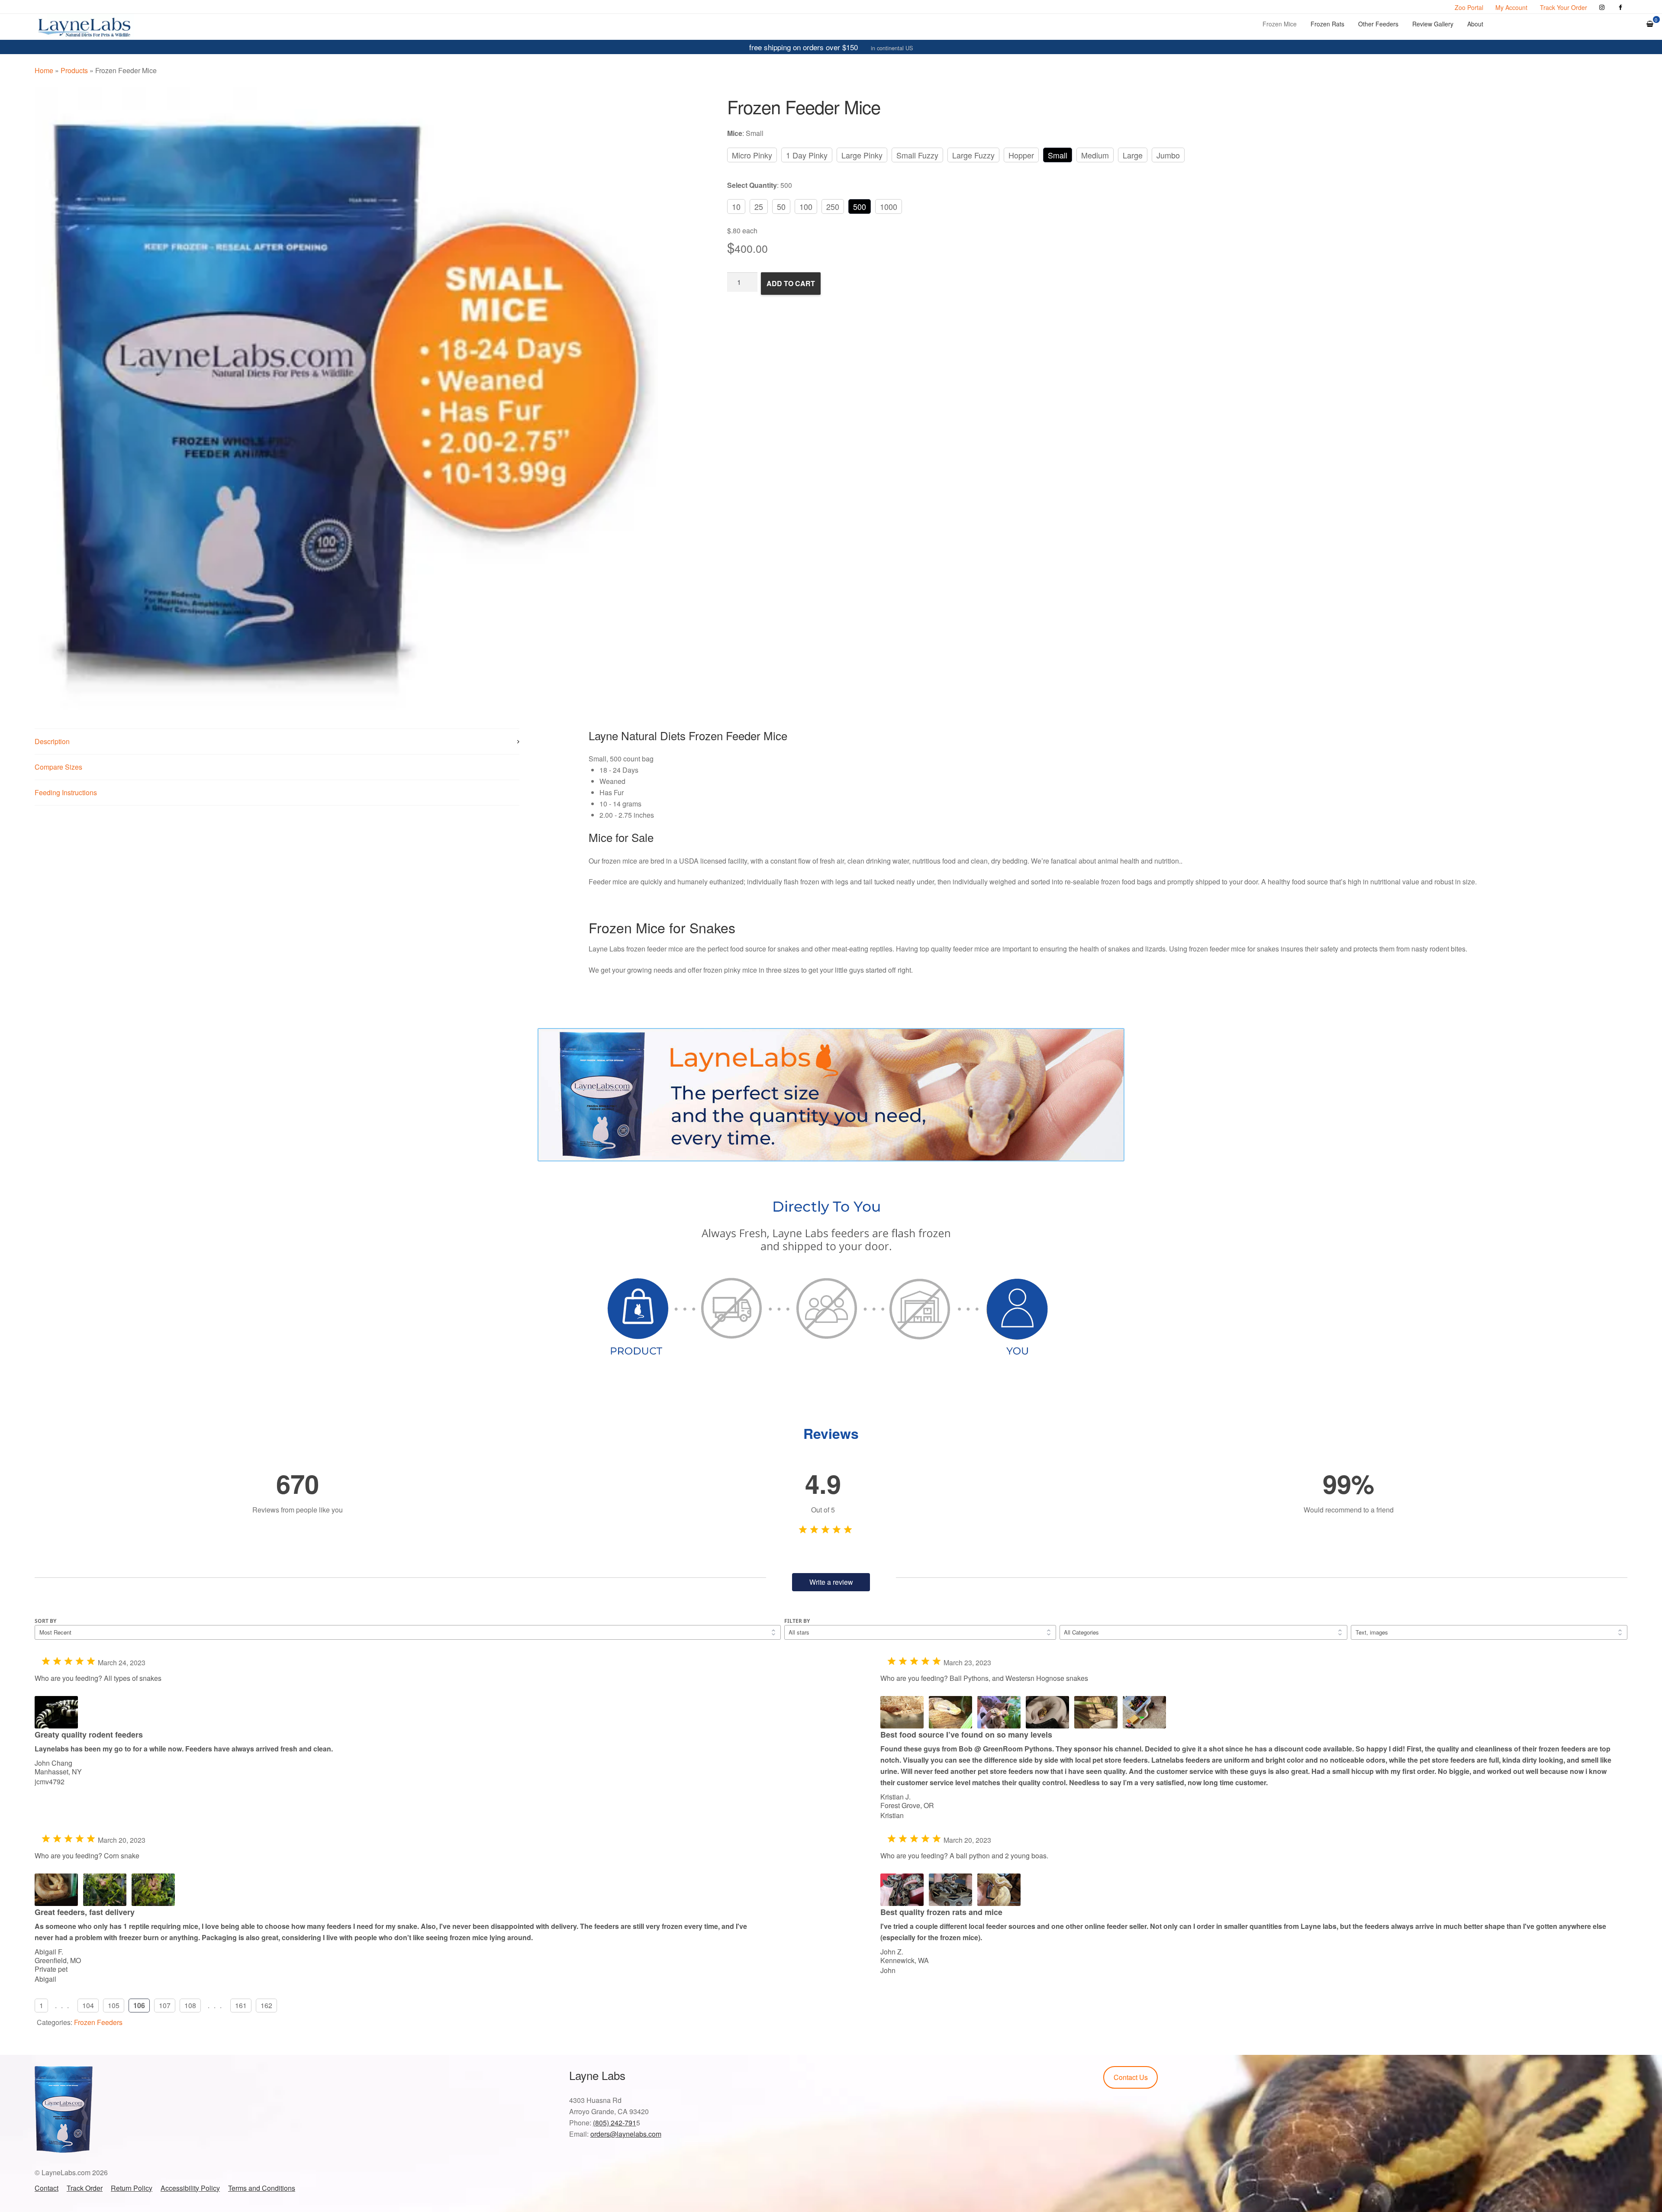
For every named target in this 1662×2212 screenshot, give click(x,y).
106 (139, 2005)
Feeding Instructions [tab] (66, 792)
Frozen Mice (1280, 24)
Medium (1095, 155)
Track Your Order (1564, 7)
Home (44, 70)
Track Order (85, 2188)
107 (165, 2005)
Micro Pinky (752, 155)
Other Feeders (1378, 24)
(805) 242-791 (615, 2123)
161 (241, 2005)
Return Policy (132, 2188)
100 (806, 206)
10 (736, 206)
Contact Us (1131, 2077)
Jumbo (1168, 155)
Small (1058, 155)
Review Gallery (1433, 24)
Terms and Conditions (262, 2188)
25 (759, 206)
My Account (1511, 7)
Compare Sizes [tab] (58, 767)
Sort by (45, 1621)
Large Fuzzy (973, 155)
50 (781, 206)
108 (190, 2005)
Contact (47, 2188)
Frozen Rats (1327, 24)
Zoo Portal (1469, 7)
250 (833, 206)
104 (88, 2005)
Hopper (1021, 155)
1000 (889, 206)
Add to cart (791, 283)
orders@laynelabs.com (626, 2134)
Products (74, 70)
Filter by (797, 1621)
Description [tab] (52, 741)
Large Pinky (862, 155)
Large (1133, 155)
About (1475, 24)
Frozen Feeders (98, 2022)
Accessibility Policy (190, 2188)
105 (114, 2005)
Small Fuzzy (917, 155)
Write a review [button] (831, 1582)
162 (266, 2005)
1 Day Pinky (807, 155)
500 (860, 206)
